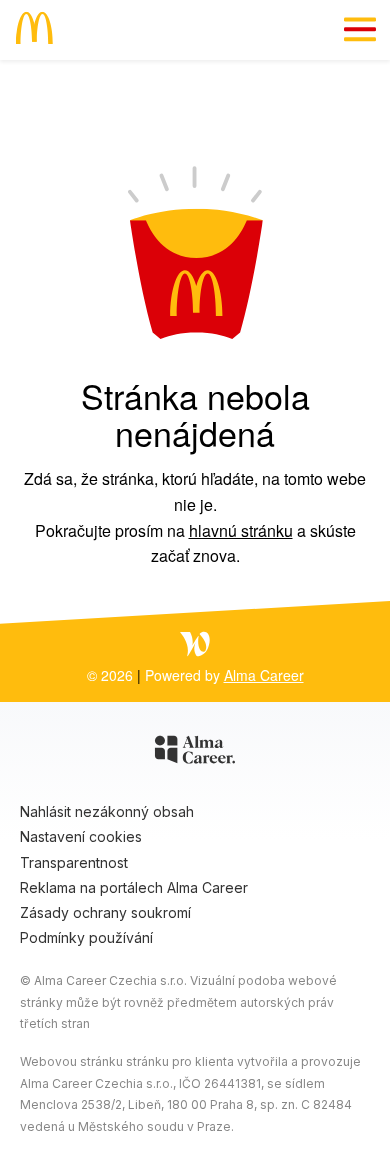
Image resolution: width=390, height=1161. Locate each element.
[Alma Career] (195, 753)
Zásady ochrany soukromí (105, 912)
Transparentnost (74, 862)
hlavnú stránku (241, 530)
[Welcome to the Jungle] (195, 646)
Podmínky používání (86, 937)
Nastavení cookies (81, 836)
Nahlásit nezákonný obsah (107, 811)
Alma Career (264, 675)
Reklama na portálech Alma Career (134, 887)
